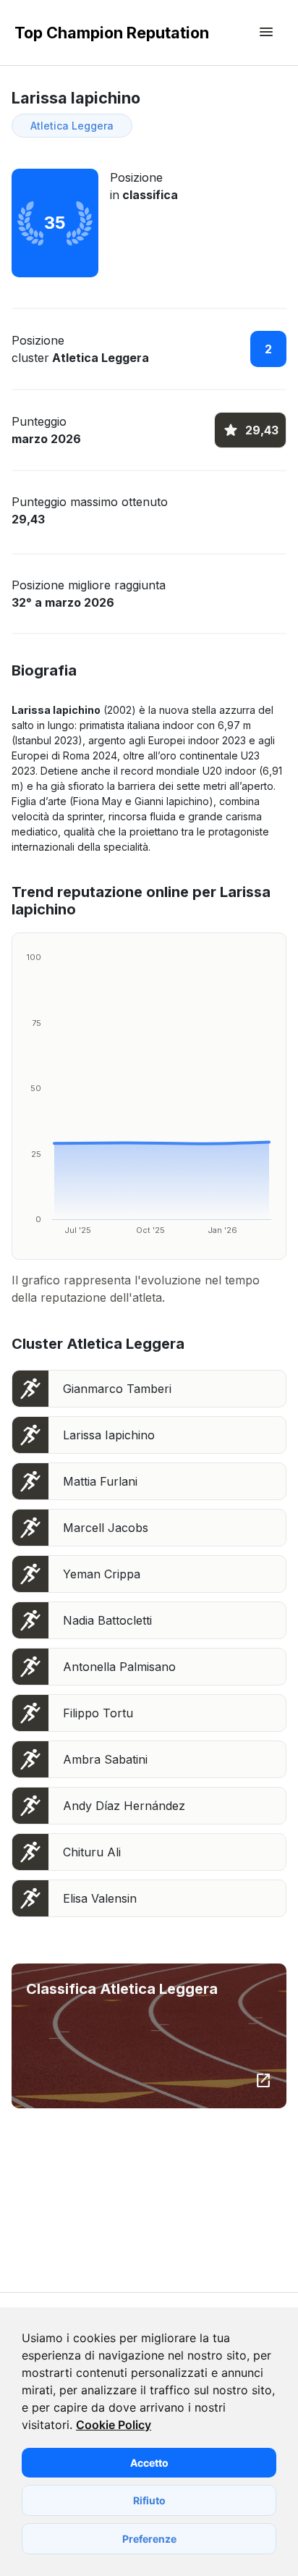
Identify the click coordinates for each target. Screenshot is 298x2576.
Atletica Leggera (72, 126)
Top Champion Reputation (112, 33)
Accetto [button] (149, 2463)
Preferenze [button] (149, 2539)
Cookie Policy (114, 2425)
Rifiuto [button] (149, 2500)
